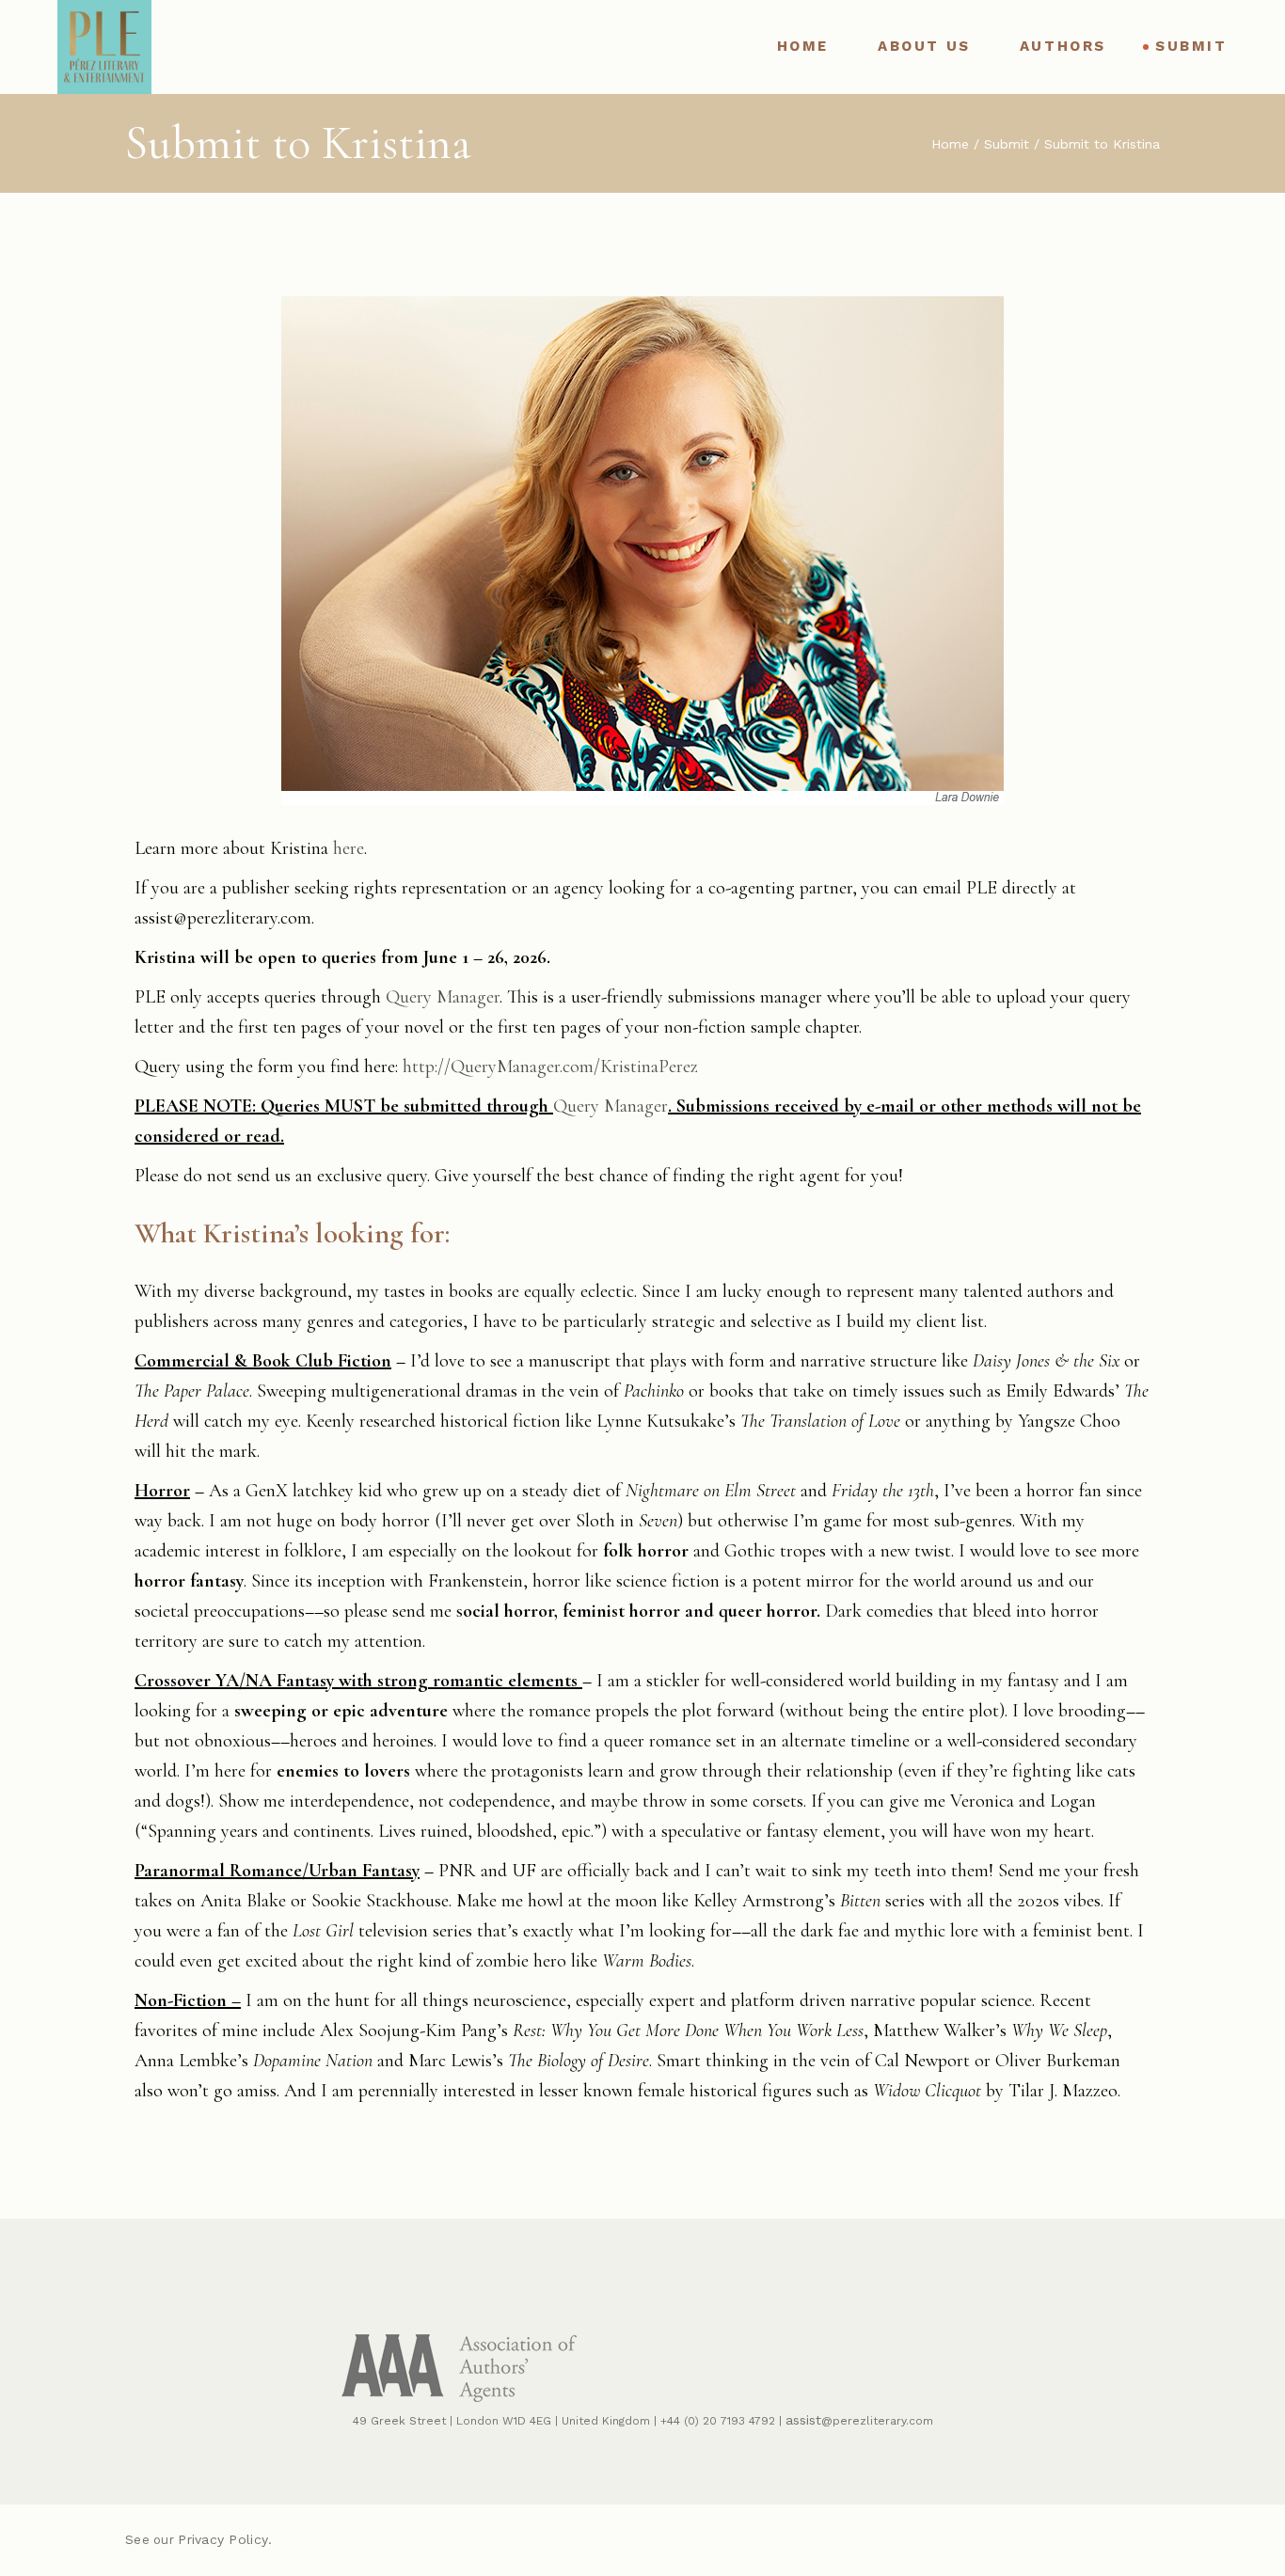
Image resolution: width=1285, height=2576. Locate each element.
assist (803, 2420)
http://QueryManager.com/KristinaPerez (550, 1067)
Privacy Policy (223, 2539)
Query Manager (443, 997)
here (349, 848)
